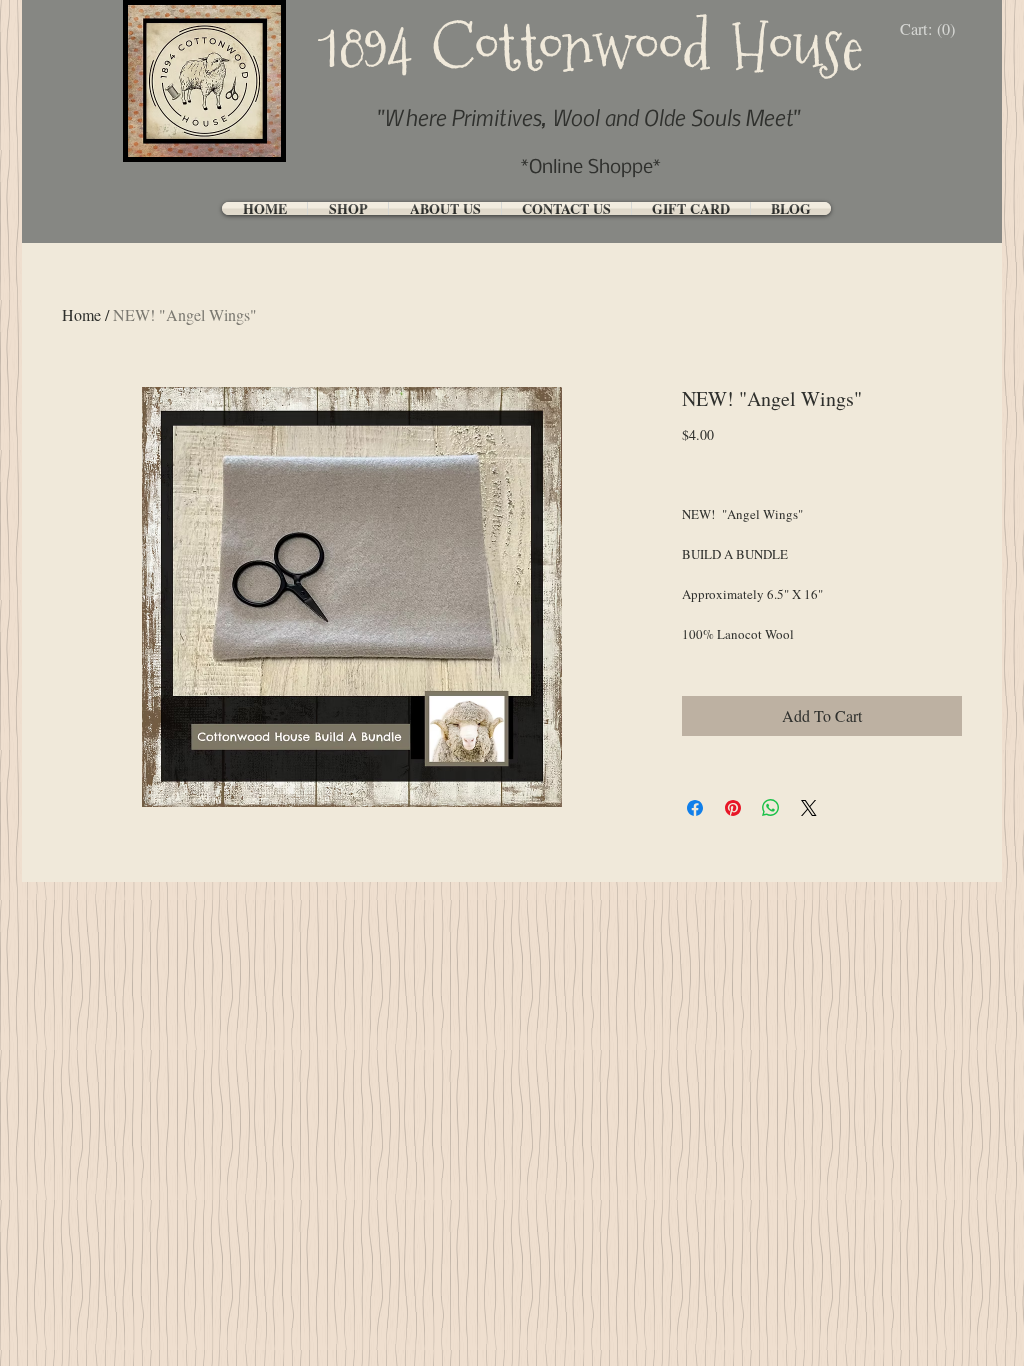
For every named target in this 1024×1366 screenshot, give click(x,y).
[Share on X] (809, 808)
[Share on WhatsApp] (771, 808)
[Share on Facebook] (695, 808)
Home (81, 314)
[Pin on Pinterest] (733, 808)
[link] (932, 29)
